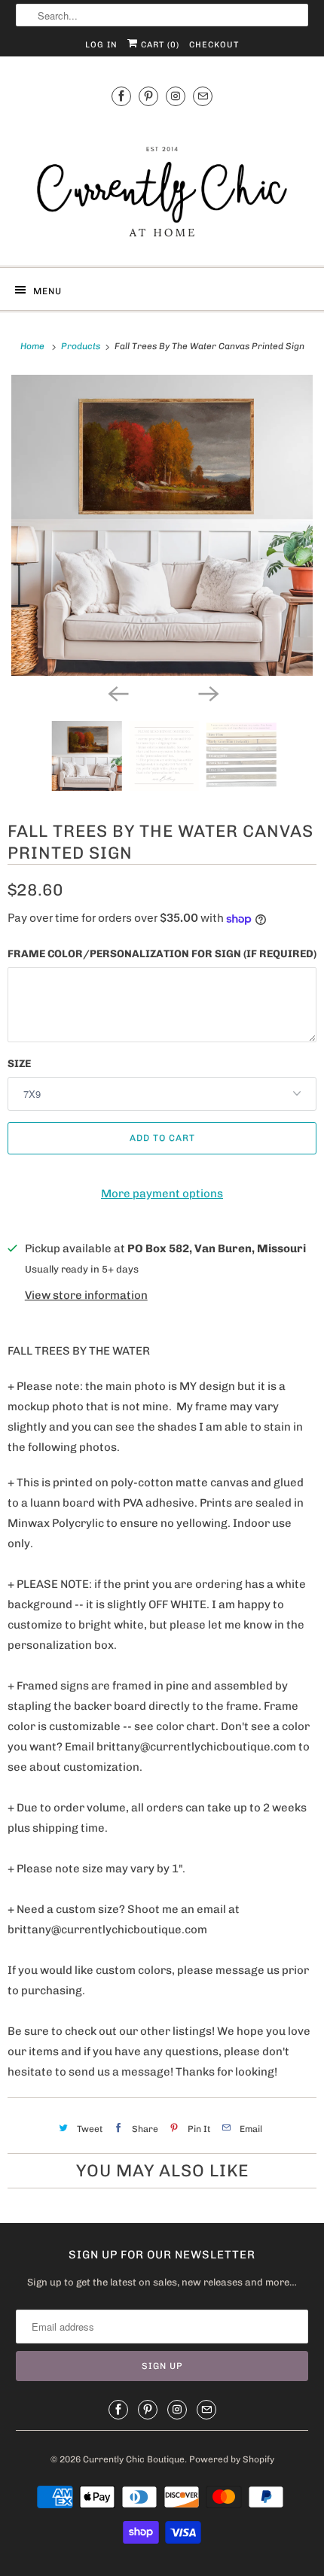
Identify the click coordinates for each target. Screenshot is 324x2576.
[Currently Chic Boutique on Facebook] (121, 96)
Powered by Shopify (232, 2459)
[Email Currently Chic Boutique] (203, 96)
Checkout (214, 45)
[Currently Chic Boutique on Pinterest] (148, 96)
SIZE (19, 1064)
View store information (86, 1295)
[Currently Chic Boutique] (162, 184)
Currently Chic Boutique (134, 2459)
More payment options (162, 1194)
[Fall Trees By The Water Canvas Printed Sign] (162, 525)
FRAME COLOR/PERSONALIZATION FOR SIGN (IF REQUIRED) (162, 954)
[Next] (207, 692)
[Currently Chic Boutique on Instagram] (176, 96)
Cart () (159, 45)
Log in (101, 45)
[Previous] (117, 692)
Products (82, 346)
